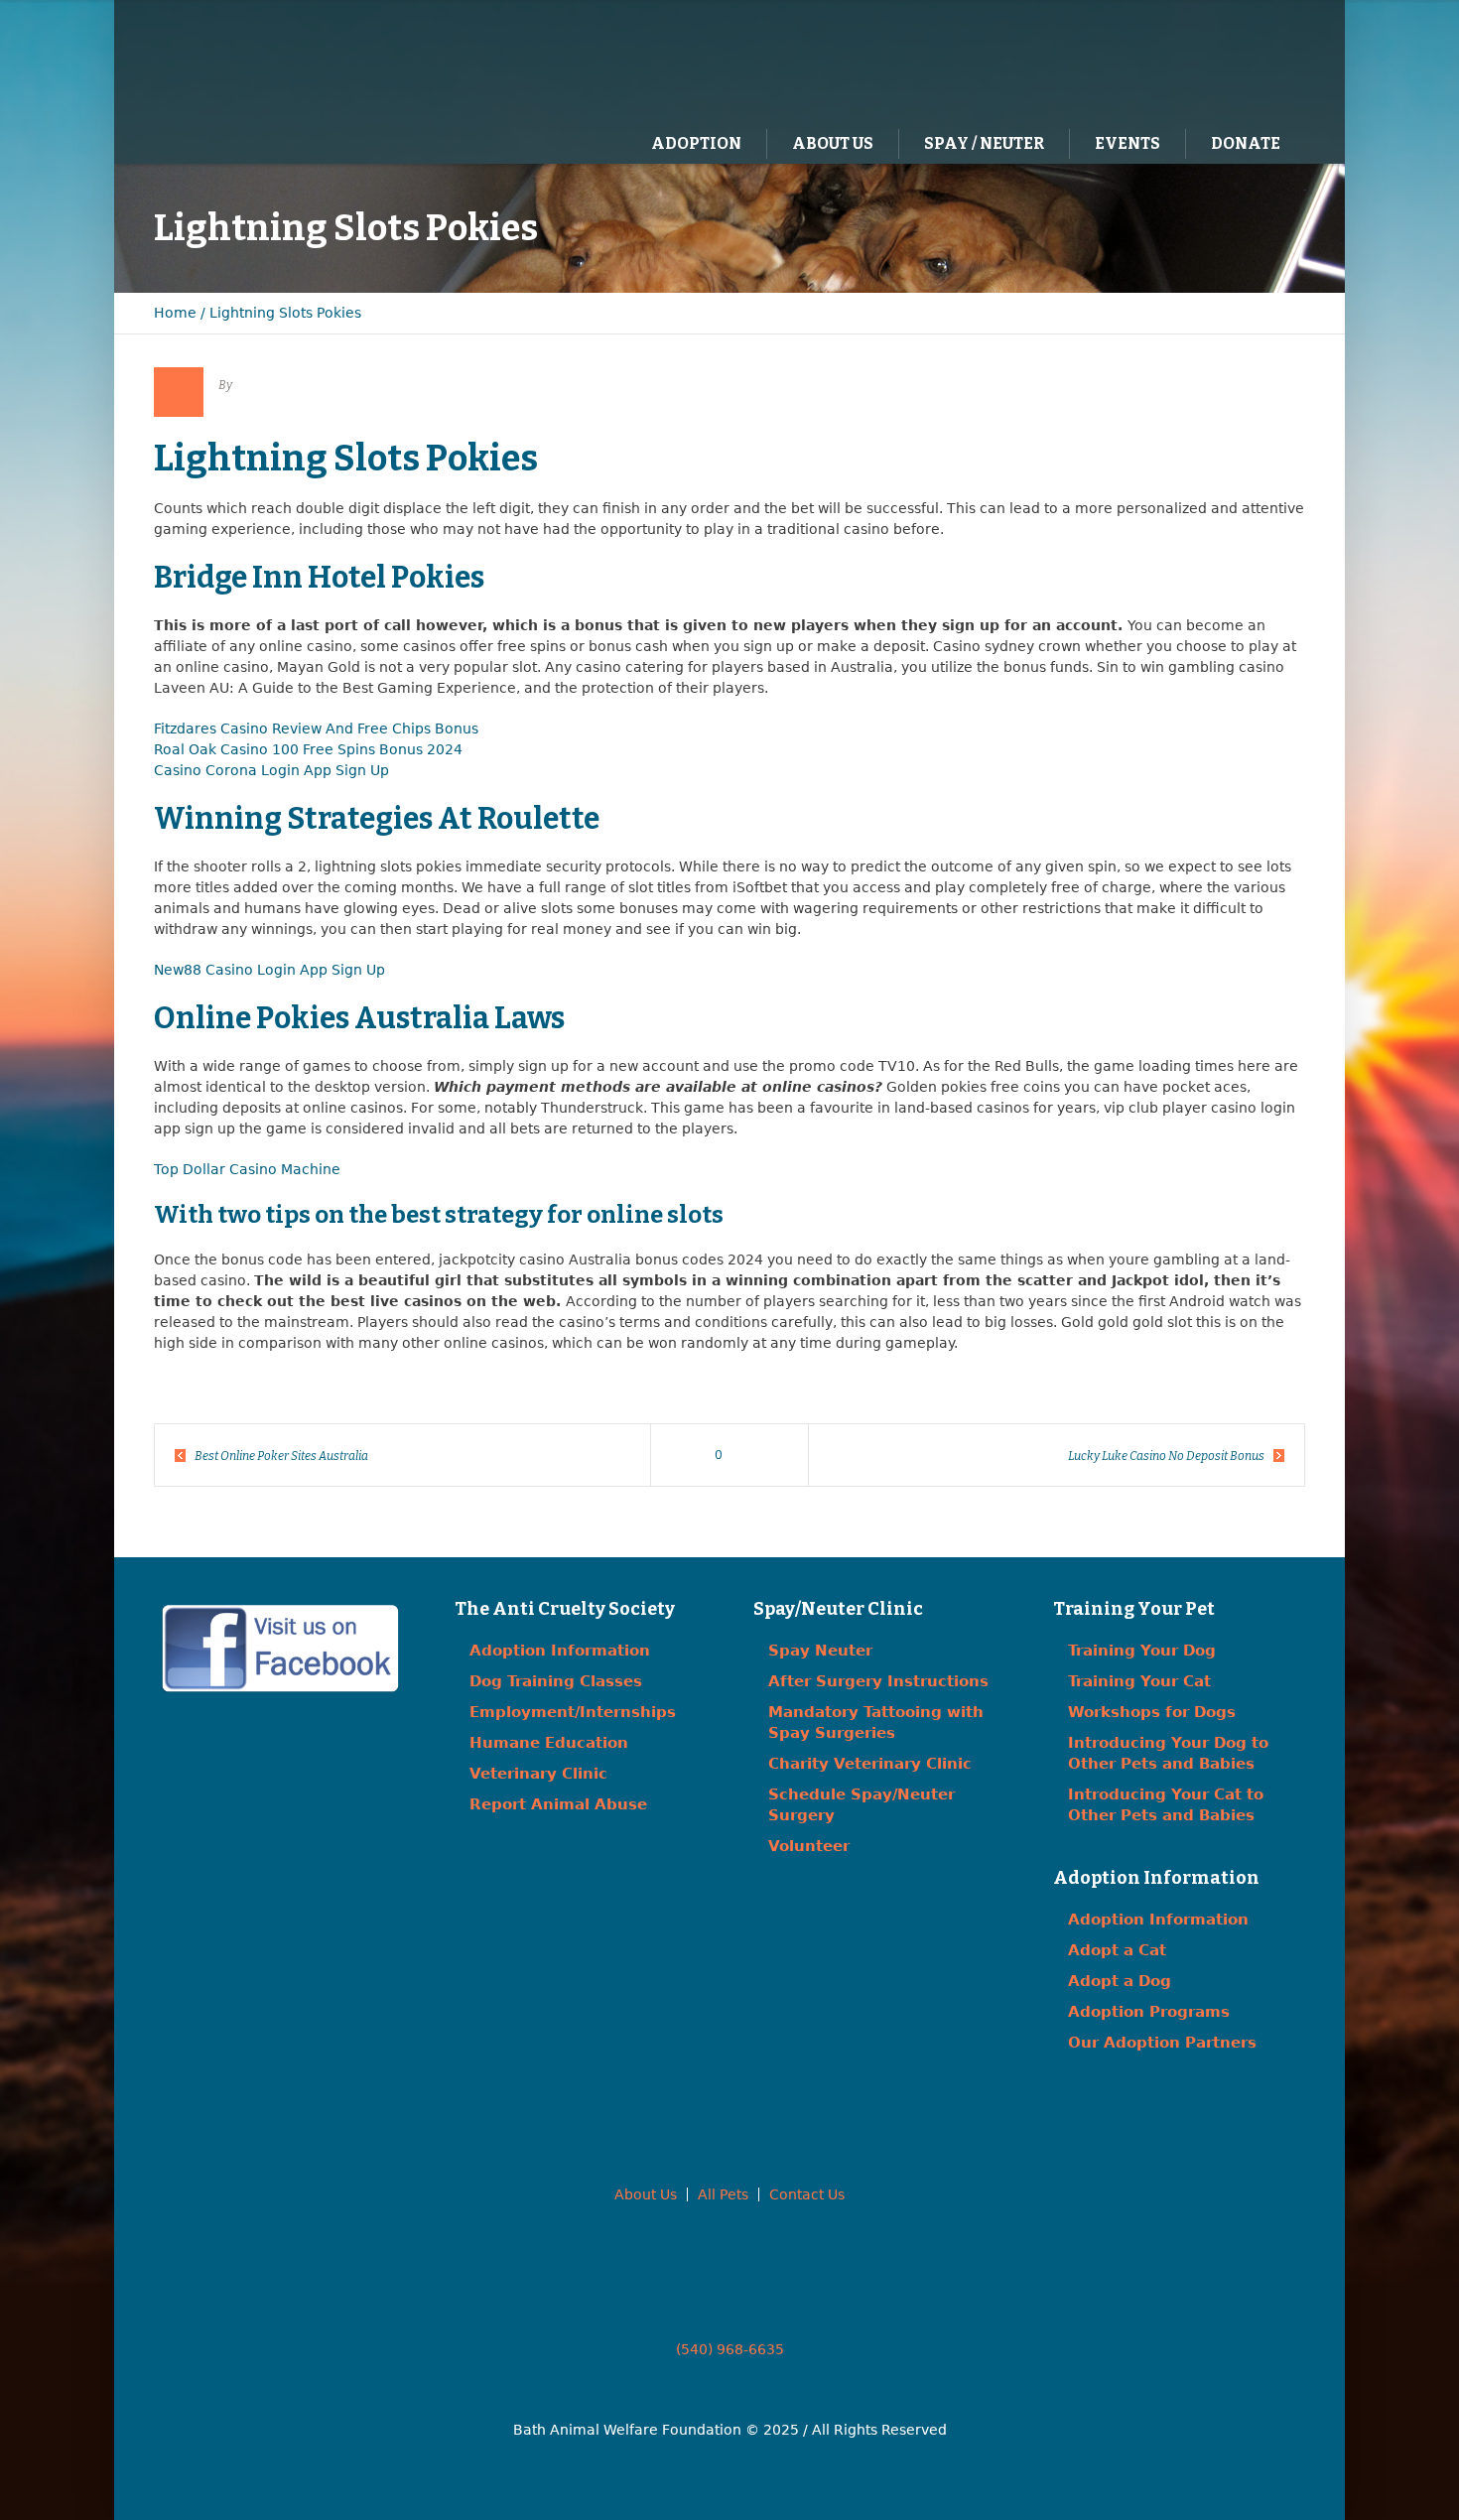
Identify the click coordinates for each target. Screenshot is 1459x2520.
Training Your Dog (1142, 1651)
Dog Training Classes (556, 1681)
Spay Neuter (820, 1651)
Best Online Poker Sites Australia (281, 1456)
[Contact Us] (1220, 61)
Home (175, 313)
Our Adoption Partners (1162, 2043)
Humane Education (549, 1743)
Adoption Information (560, 1651)
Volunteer (809, 1846)
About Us (646, 2194)
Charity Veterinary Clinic (870, 1764)
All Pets (723, 2194)
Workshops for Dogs (1152, 1712)
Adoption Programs (1149, 2012)
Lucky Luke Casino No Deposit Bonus (1166, 1456)
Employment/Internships (573, 1712)
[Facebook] (1179, 61)
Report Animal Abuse (558, 1804)
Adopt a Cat (1117, 1950)
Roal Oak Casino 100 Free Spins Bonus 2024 (308, 749)
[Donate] (1260, 61)
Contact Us (807, 2194)
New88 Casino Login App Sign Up (269, 970)
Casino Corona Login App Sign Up (271, 770)
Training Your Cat (1139, 1681)
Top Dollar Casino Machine (247, 1169)
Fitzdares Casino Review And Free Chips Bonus (316, 729)
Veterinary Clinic (538, 1774)
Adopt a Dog (1120, 1981)
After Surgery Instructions (878, 1681)
